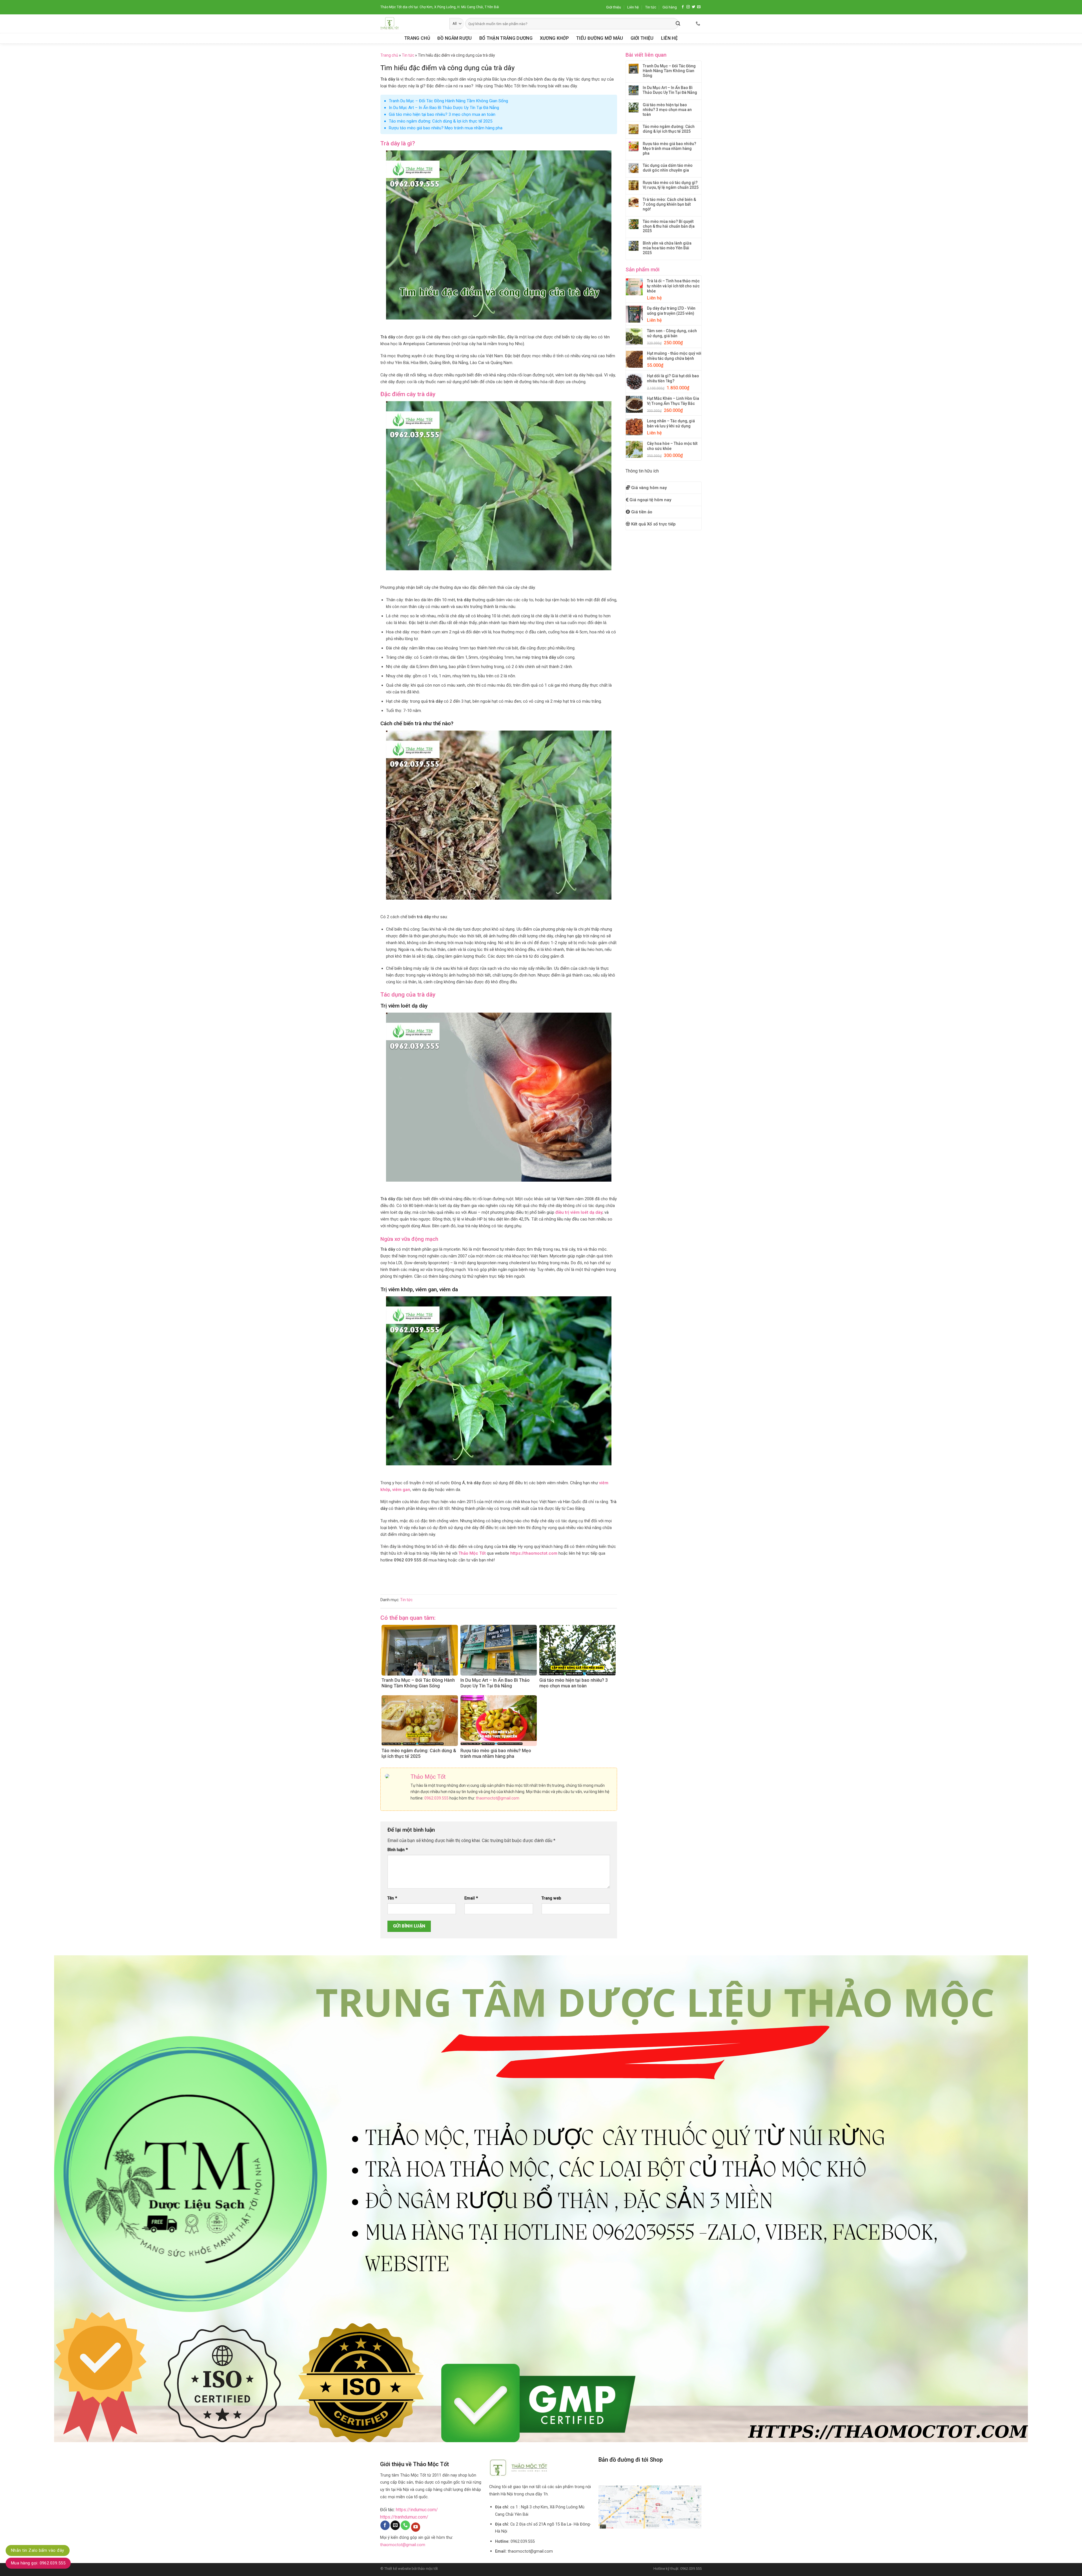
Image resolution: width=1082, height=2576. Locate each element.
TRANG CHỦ (417, 38)
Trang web (551, 1898)
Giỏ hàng (670, 7)
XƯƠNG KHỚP (554, 38)
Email (471, 1898)
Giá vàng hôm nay (649, 488)
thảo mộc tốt (428, 2569)
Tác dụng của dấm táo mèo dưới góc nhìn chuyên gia (668, 168)
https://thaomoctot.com (534, 1553)
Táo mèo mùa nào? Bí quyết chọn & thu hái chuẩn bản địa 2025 (669, 226)
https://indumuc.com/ (417, 2510)
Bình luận (398, 1850)
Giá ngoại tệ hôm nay (650, 500)
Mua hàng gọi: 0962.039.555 (38, 2563)
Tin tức (651, 7)
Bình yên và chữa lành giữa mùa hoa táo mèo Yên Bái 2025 (667, 248)
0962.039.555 (436, 1798)
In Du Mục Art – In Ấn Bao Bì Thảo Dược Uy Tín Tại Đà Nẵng (444, 108)
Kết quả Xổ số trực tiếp (653, 524)
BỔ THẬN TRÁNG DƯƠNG (506, 38)
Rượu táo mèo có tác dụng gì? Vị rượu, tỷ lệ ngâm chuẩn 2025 (671, 185)
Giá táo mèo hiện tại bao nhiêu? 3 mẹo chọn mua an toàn (442, 114)
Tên (392, 1898)
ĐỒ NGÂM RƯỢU (455, 38)
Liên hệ (633, 7)
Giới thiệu (614, 7)
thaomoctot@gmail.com (498, 1798)
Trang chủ (389, 55)
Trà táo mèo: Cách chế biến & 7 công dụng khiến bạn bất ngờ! (669, 204)
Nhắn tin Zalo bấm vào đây (38, 2550)
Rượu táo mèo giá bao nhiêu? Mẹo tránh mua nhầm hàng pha (446, 128)
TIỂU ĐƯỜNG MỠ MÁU (600, 38)
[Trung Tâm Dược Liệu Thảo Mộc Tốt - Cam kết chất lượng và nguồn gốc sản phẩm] (411, 24)
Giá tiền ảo (642, 512)
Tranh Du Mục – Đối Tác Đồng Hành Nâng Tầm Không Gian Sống (448, 101)
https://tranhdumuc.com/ (404, 2517)
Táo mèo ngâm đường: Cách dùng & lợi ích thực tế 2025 (441, 121)
